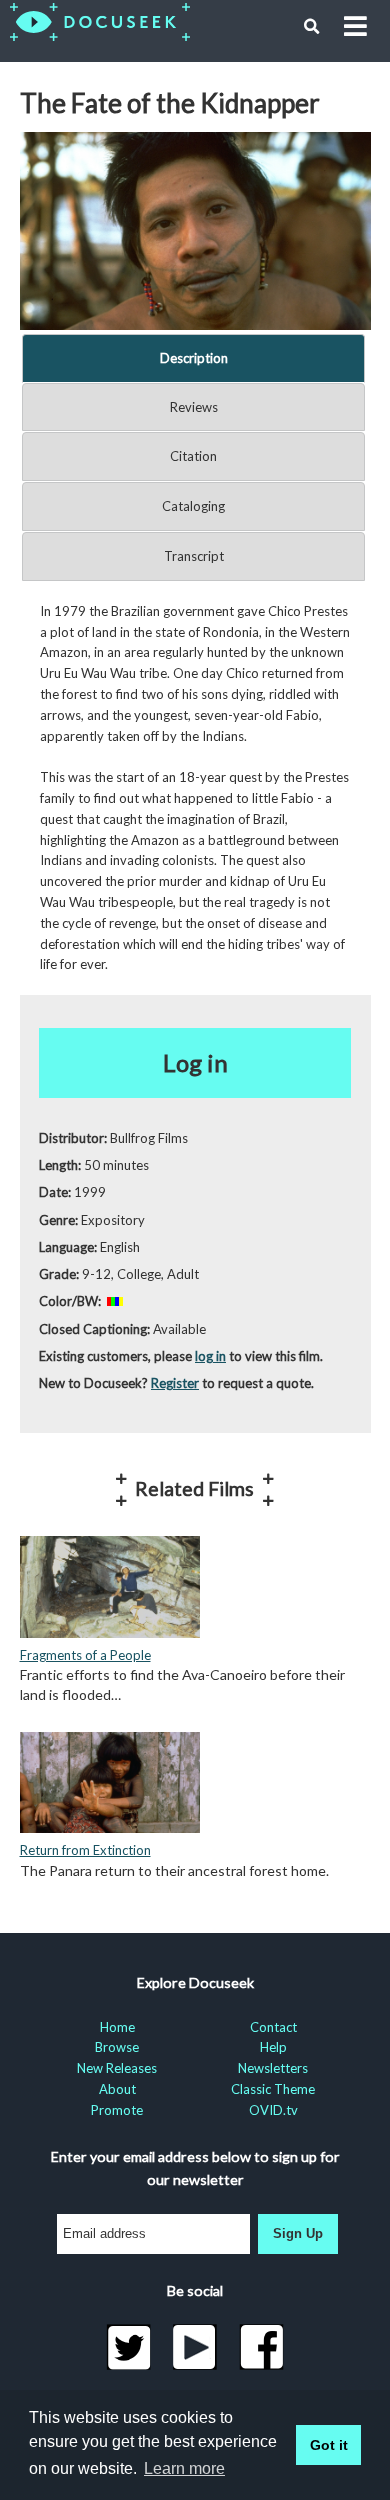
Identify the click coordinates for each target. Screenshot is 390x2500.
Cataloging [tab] (193, 506)
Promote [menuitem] (117, 2110)
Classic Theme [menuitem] (273, 2089)
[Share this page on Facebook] (261, 2347)
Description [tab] (194, 358)
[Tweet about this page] (128, 2347)
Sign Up (298, 2233)
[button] (312, 27)
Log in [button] (195, 1062)
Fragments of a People (85, 1655)
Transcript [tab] (194, 556)
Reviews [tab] (194, 407)
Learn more (184, 2468)
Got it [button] (329, 2445)
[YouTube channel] (195, 2347)
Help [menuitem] (273, 2047)
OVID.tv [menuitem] (273, 2110)
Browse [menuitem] (117, 2047)
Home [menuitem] (117, 2027)
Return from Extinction (85, 1850)
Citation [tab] (193, 456)
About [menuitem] (117, 2089)
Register (175, 1383)
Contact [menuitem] (273, 2027)
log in (210, 1356)
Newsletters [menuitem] (273, 2068)
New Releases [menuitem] (117, 2068)
